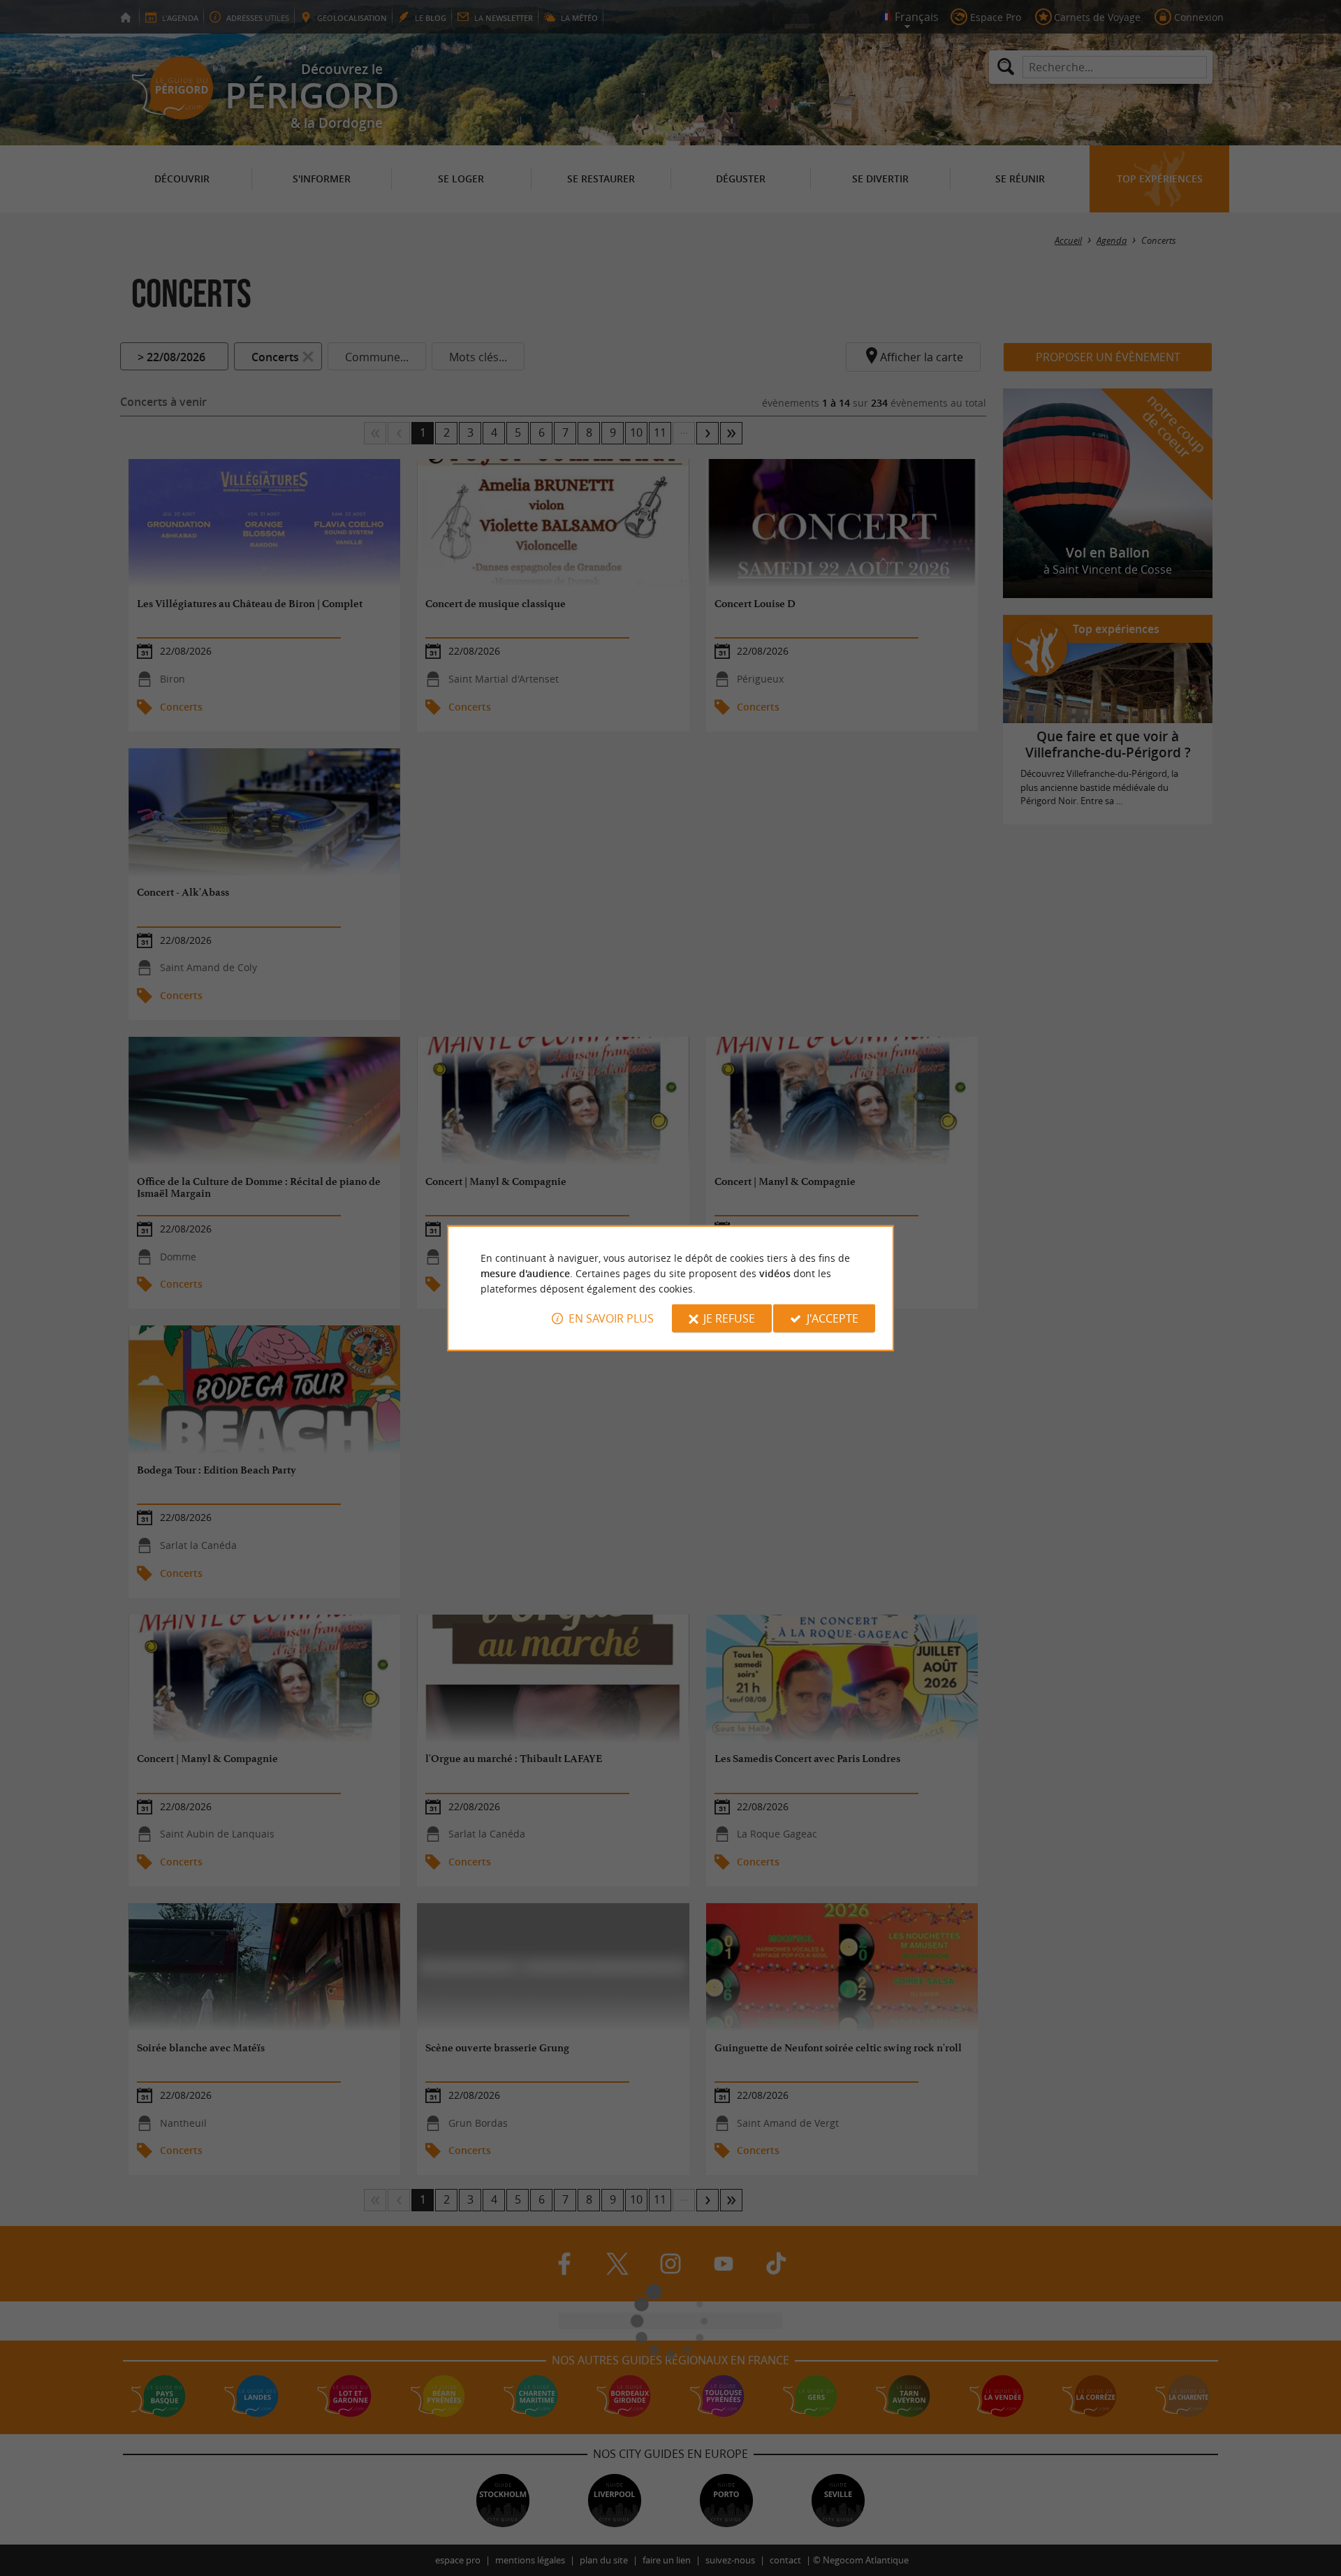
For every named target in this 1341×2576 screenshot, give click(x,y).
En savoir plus (611, 1318)
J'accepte (833, 1318)
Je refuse (729, 1318)
